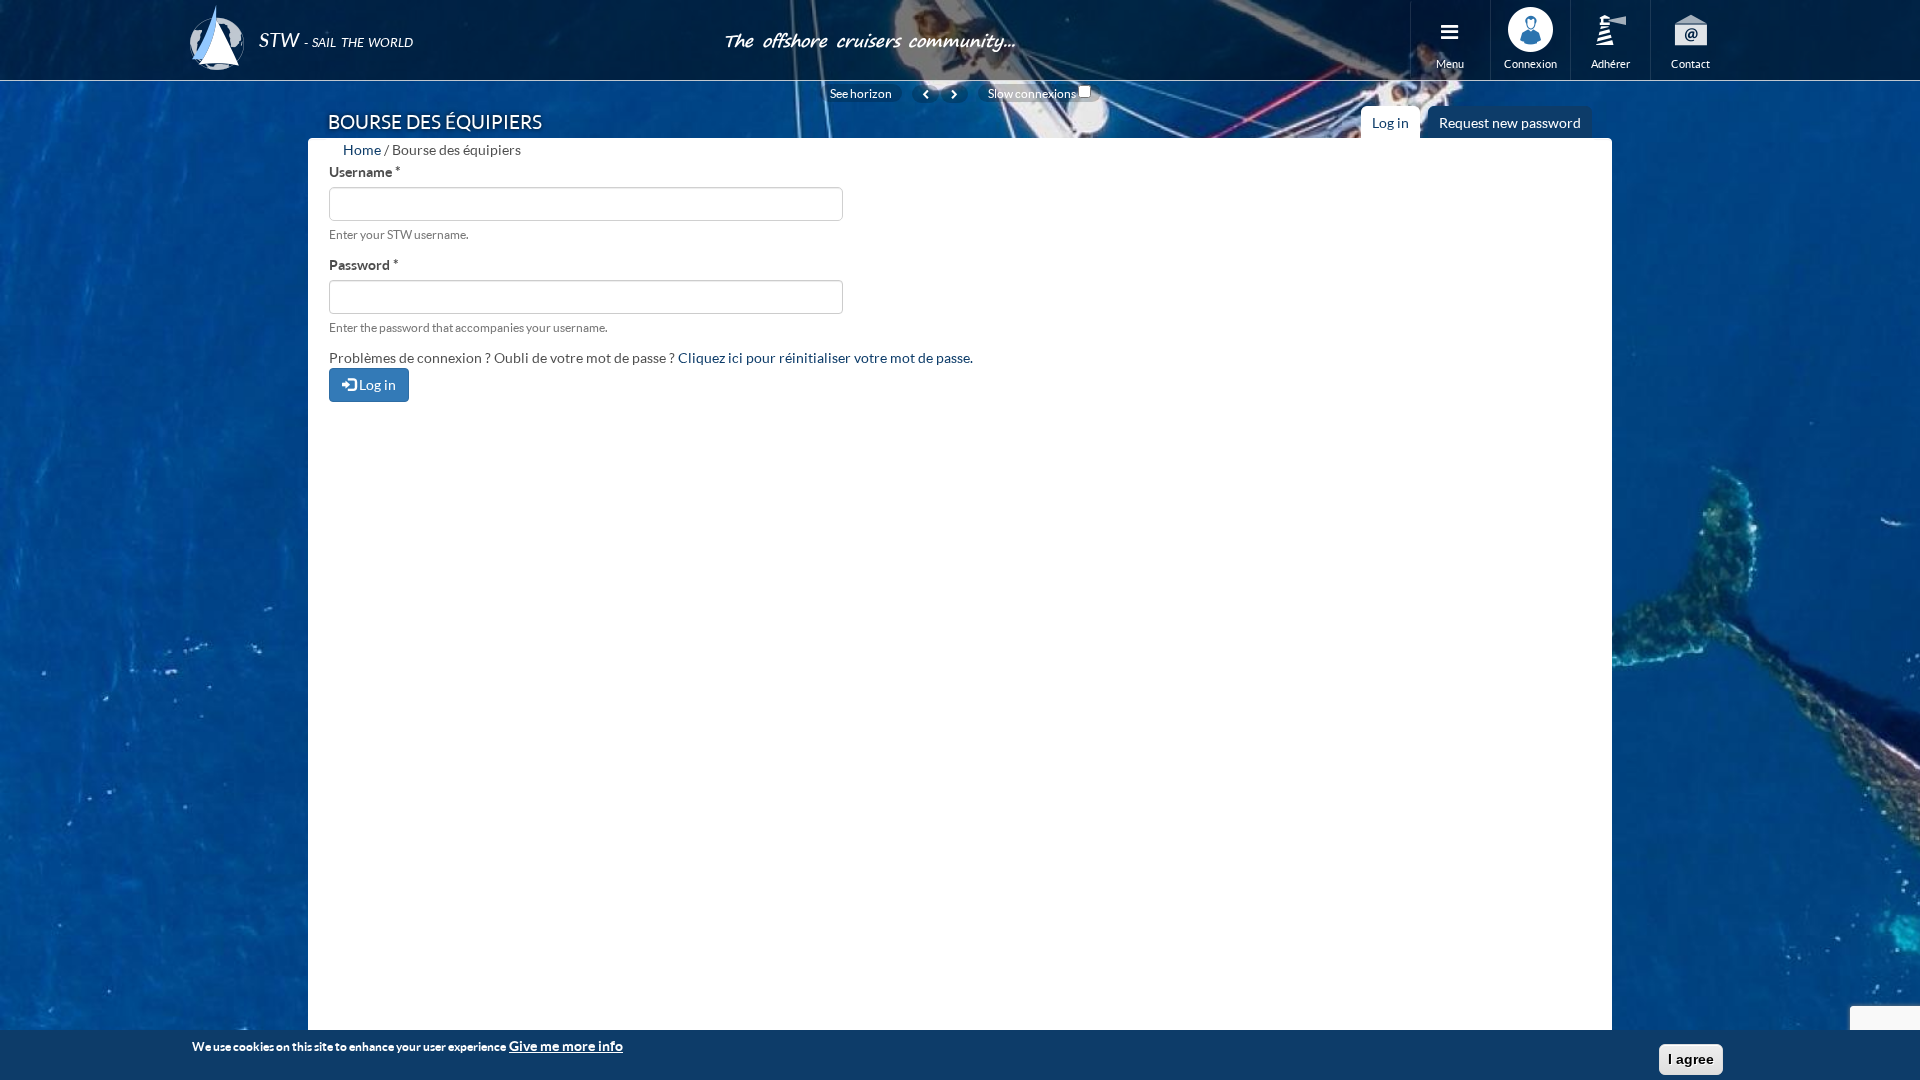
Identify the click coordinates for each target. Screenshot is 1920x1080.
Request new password (1510, 122)
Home (362, 149)
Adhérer (1610, 63)
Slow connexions (1032, 93)
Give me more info (566, 1045)
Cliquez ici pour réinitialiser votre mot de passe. (825, 357)
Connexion (1530, 63)
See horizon (861, 93)
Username (365, 171)
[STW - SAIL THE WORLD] (444, 12)
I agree (1691, 1059)
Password (364, 264)
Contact (1690, 63)
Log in (1396, 126)
